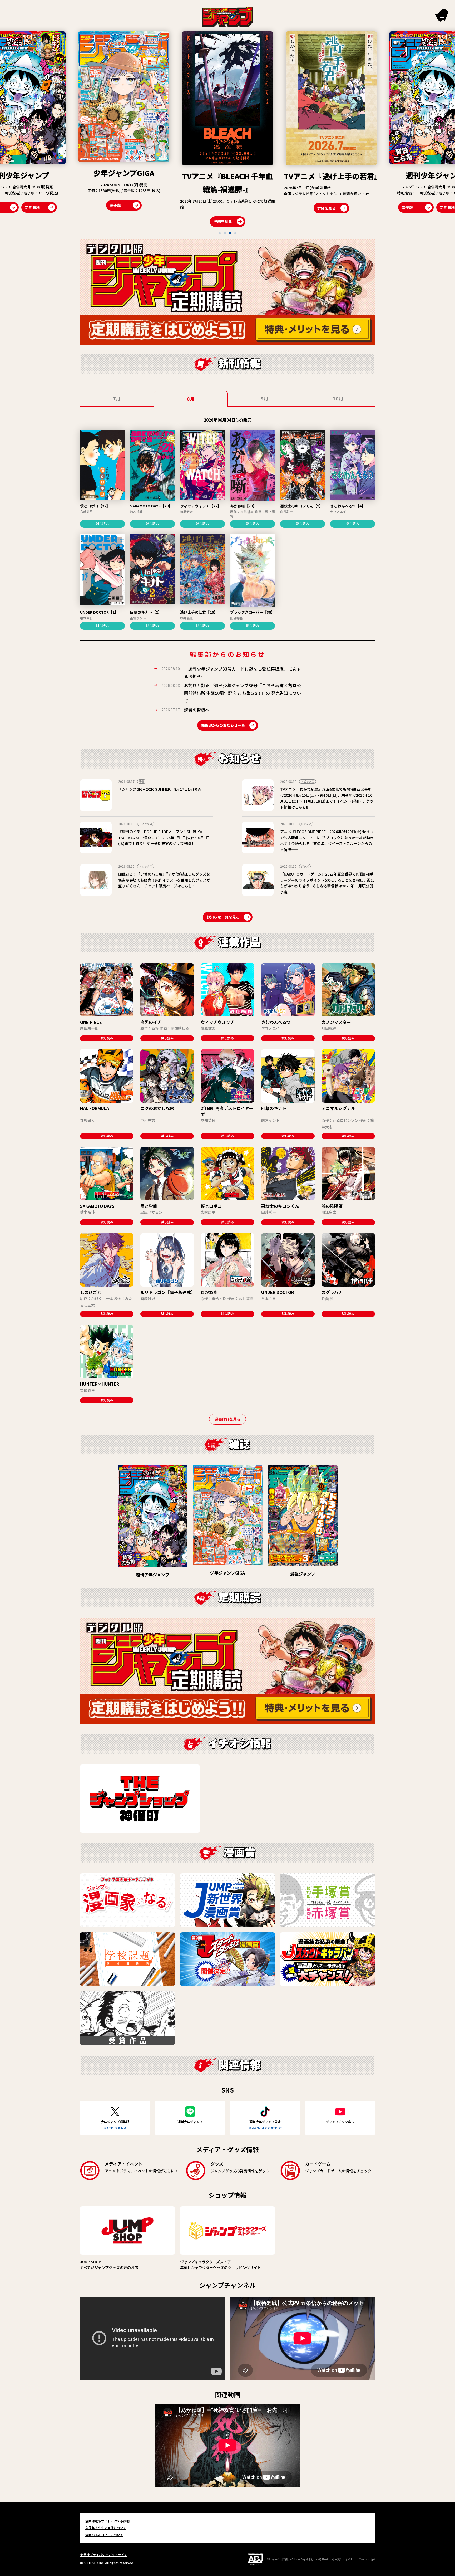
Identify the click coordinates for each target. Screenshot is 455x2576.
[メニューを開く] (442, 15)
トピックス (308, 781)
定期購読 (240, 207)
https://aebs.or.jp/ (363, 2559)
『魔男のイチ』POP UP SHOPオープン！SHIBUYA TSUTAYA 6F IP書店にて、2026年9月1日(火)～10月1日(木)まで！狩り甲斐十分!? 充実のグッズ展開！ (164, 837)
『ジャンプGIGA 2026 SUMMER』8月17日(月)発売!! (161, 789)
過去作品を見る (227, 1419)
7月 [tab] (117, 398)
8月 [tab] (191, 399)
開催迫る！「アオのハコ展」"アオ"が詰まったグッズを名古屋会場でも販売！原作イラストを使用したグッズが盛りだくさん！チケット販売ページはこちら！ (164, 880)
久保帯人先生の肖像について (106, 2528)
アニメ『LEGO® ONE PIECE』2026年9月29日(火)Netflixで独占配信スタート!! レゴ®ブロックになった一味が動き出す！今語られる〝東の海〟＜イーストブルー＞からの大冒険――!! (327, 840)
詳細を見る (15, 221)
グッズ (305, 866)
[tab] (220, 233)
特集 (142, 781)
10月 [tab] (338, 398)
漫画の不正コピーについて (104, 2535)
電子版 (200, 207)
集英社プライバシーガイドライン (104, 2555)
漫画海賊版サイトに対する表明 (107, 2521)
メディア (306, 824)
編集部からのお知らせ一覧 (223, 725)
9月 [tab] (264, 398)
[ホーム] (228, 16)
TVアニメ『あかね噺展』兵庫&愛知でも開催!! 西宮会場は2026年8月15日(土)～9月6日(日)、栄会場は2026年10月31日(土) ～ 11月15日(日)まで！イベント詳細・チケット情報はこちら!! (327, 798)
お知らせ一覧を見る (223, 917)
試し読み (102, 524)
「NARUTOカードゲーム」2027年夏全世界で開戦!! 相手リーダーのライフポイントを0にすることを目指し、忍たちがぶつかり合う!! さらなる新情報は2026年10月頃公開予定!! (327, 883)
